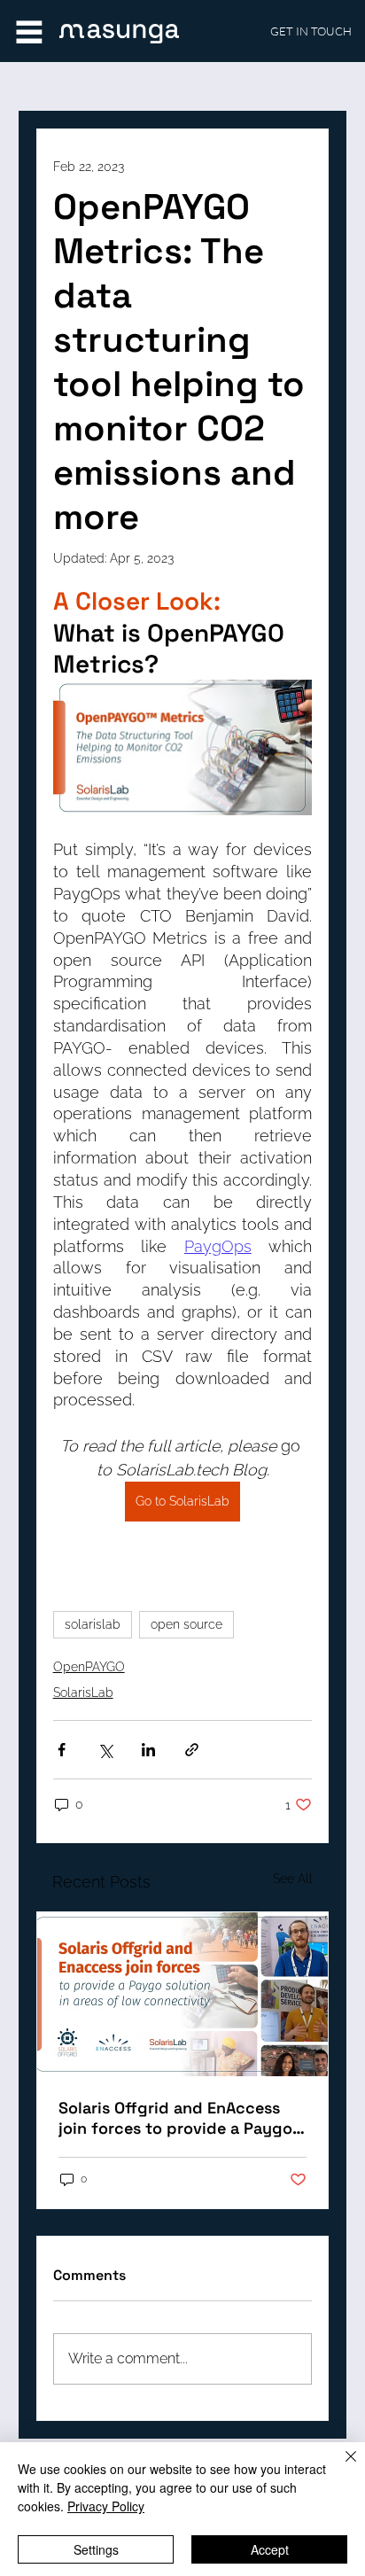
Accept (270, 2549)
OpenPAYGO (89, 1667)
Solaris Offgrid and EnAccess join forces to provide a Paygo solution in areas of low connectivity (175, 2118)
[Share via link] (192, 1750)
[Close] (340, 2467)
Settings (96, 2549)
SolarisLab (83, 1693)
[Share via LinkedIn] (148, 1750)
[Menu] (29, 32)
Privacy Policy (106, 2506)
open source (186, 1624)
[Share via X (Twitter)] (105, 1750)
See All (293, 1879)
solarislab (93, 1624)
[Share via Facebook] (62, 1750)
